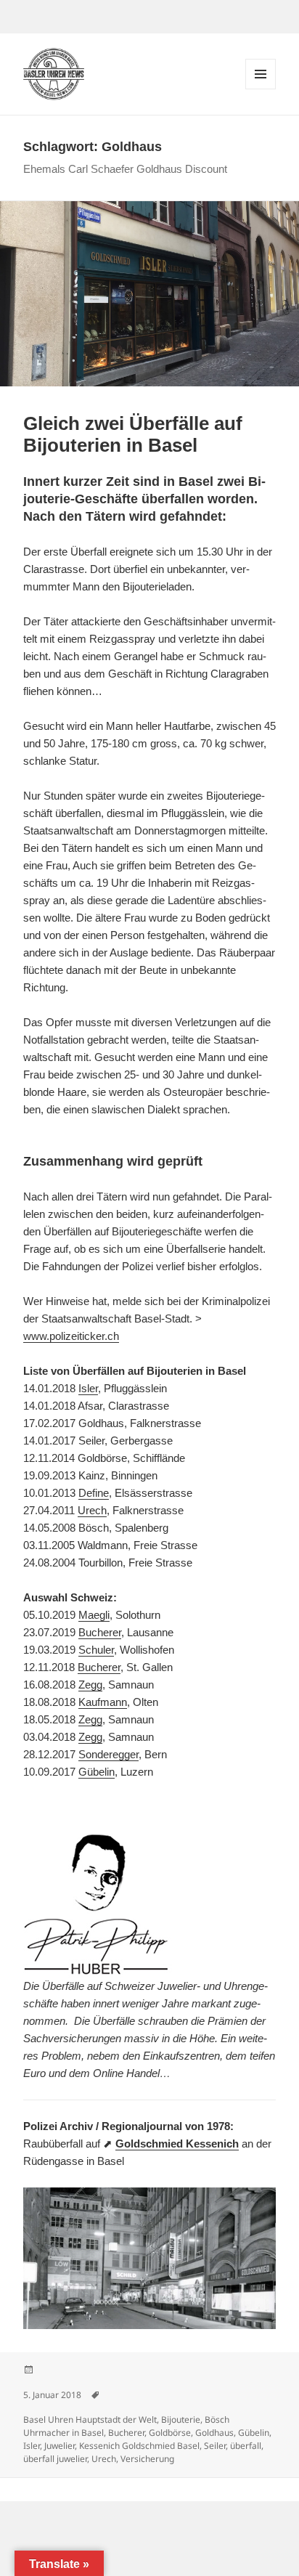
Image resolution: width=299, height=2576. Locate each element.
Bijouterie (181, 2419)
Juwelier (60, 2446)
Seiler (215, 2446)
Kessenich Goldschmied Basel (139, 2446)
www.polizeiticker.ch (71, 1336)
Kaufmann (103, 1702)
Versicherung (147, 2459)
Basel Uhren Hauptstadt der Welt (90, 2419)
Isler (88, 1388)
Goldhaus (214, 2433)
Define (94, 1493)
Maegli (94, 1615)
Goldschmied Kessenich (177, 2144)
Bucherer (100, 1632)
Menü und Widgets (261, 89)
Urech (92, 1510)
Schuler (96, 1650)
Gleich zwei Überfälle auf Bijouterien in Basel (133, 434)
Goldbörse (170, 2433)
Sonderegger (108, 1754)
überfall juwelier (55, 2459)
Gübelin (97, 1772)
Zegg (90, 1685)
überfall (246, 2446)
